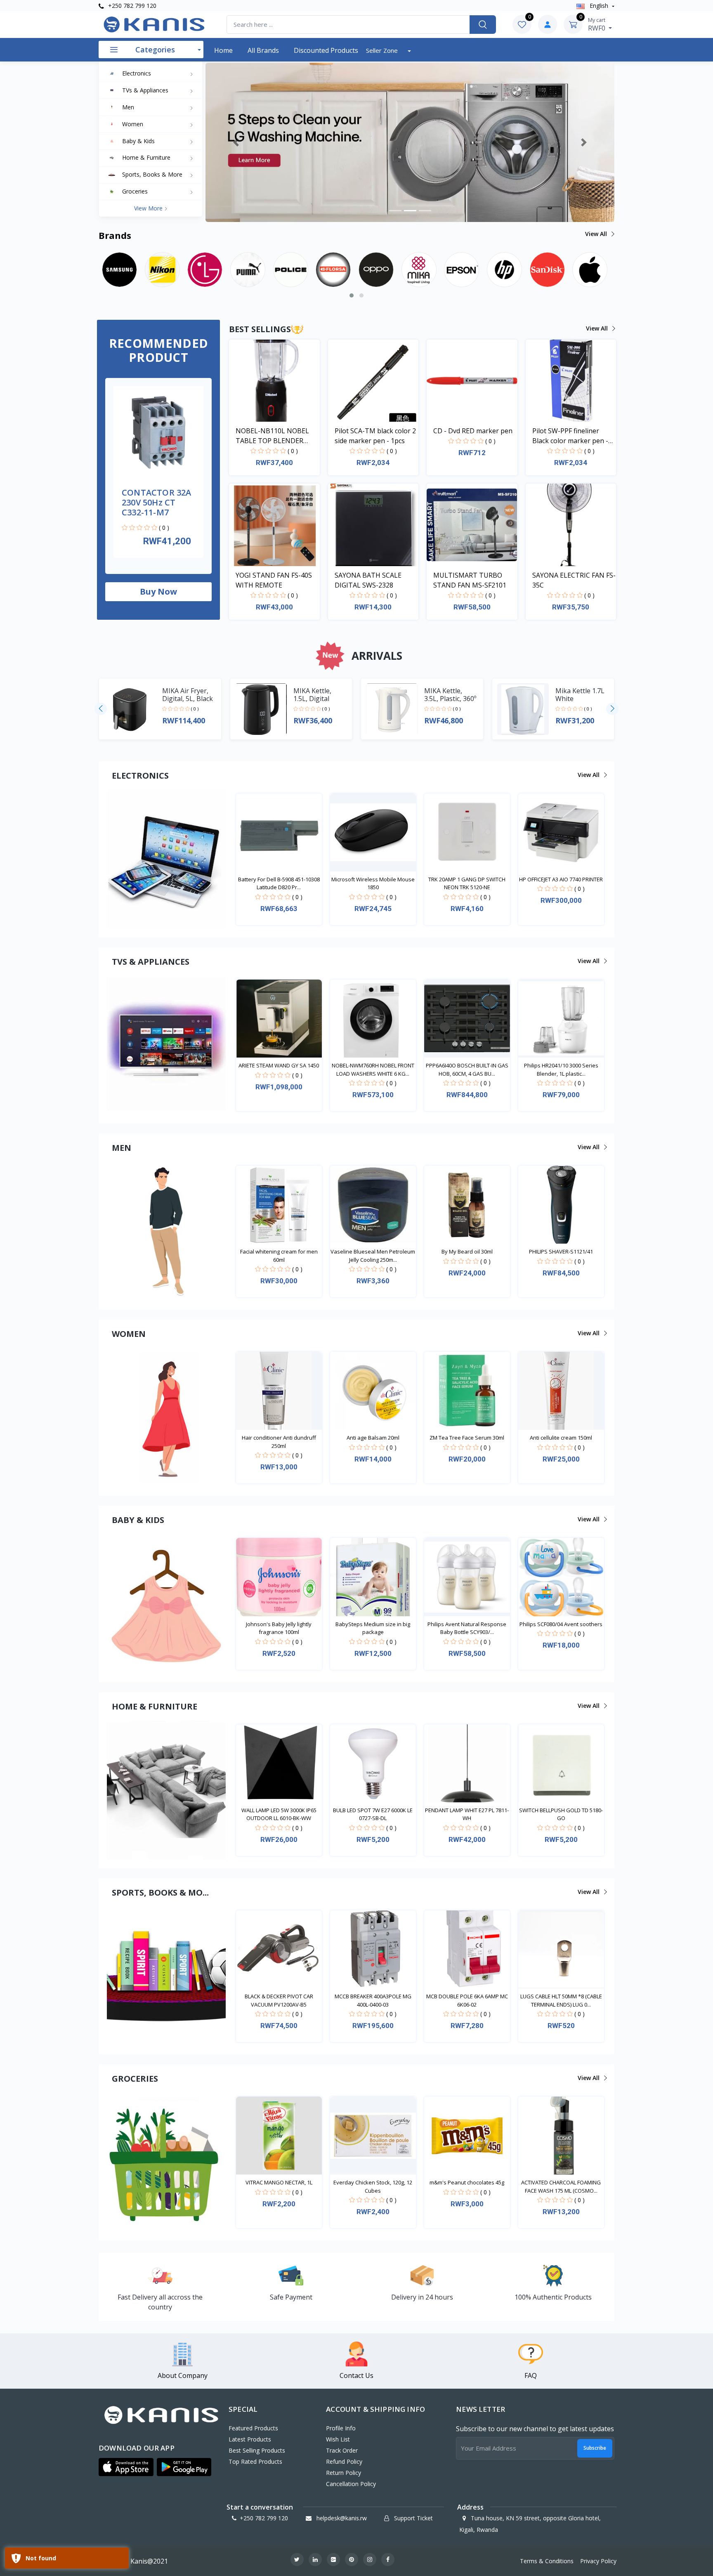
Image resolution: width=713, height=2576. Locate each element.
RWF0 (597, 24)
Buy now (158, 591)
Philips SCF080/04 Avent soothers (561, 1624)
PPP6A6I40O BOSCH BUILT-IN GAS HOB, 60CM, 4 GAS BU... (467, 1070)
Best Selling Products (257, 2450)
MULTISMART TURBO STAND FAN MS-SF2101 (470, 580)
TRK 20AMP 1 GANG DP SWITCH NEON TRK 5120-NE (467, 883)
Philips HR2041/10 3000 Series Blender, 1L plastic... (561, 1070)
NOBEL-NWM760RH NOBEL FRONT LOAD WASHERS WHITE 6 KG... (373, 1070)
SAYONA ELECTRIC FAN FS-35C (574, 580)
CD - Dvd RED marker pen (473, 431)
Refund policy (344, 2461)
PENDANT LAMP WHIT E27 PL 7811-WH (467, 1814)
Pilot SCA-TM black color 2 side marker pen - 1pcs (375, 436)
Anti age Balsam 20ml (373, 1438)
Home (223, 50)
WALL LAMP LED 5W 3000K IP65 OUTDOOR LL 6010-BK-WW (279, 1814)
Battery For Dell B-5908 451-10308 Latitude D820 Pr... (279, 883)
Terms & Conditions (547, 2561)
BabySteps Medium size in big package (373, 1628)
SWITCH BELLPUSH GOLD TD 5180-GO (561, 1814)
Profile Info (341, 2428)
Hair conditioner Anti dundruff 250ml (279, 1442)
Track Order (342, 2450)
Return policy (344, 2473)
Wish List (338, 2439)
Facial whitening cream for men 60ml (279, 1256)
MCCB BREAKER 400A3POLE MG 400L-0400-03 (373, 2000)
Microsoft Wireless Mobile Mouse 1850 (373, 883)
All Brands (263, 50)
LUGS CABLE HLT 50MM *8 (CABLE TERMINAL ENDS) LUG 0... (561, 2000)
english (599, 6)
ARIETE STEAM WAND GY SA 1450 (279, 1065)
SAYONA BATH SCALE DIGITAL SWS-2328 (368, 580)
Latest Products (250, 2439)
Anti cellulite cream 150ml (561, 1438)
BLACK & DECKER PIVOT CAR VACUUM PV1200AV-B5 (279, 2000)
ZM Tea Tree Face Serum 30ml (467, 1438)
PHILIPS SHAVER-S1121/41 (561, 1251)
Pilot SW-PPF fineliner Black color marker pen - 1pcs (570, 436)
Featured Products (253, 2428)
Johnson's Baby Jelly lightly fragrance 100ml (279, 1628)
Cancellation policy (351, 2484)
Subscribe (595, 2448)
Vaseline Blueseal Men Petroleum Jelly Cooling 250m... (373, 1256)
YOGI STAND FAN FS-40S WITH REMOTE (274, 580)
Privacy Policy (598, 2561)
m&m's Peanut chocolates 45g (467, 2182)
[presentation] (101, 709)
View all (597, 234)
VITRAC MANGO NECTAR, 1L (279, 2182)
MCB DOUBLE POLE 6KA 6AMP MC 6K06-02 (467, 2000)
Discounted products (326, 50)
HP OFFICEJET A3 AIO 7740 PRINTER (561, 879)
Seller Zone (383, 50)
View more (149, 208)
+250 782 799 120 (131, 6)
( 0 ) (164, 528)
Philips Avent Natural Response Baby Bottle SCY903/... (467, 1628)
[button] (236, 142)
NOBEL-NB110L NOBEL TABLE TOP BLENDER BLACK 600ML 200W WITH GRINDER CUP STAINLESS (276, 436)
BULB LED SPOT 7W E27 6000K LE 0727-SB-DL (373, 1814)
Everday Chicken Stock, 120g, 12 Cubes (373, 2186)
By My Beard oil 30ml (467, 1251)
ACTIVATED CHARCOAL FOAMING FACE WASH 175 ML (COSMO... (561, 2186)
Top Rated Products (255, 2461)
